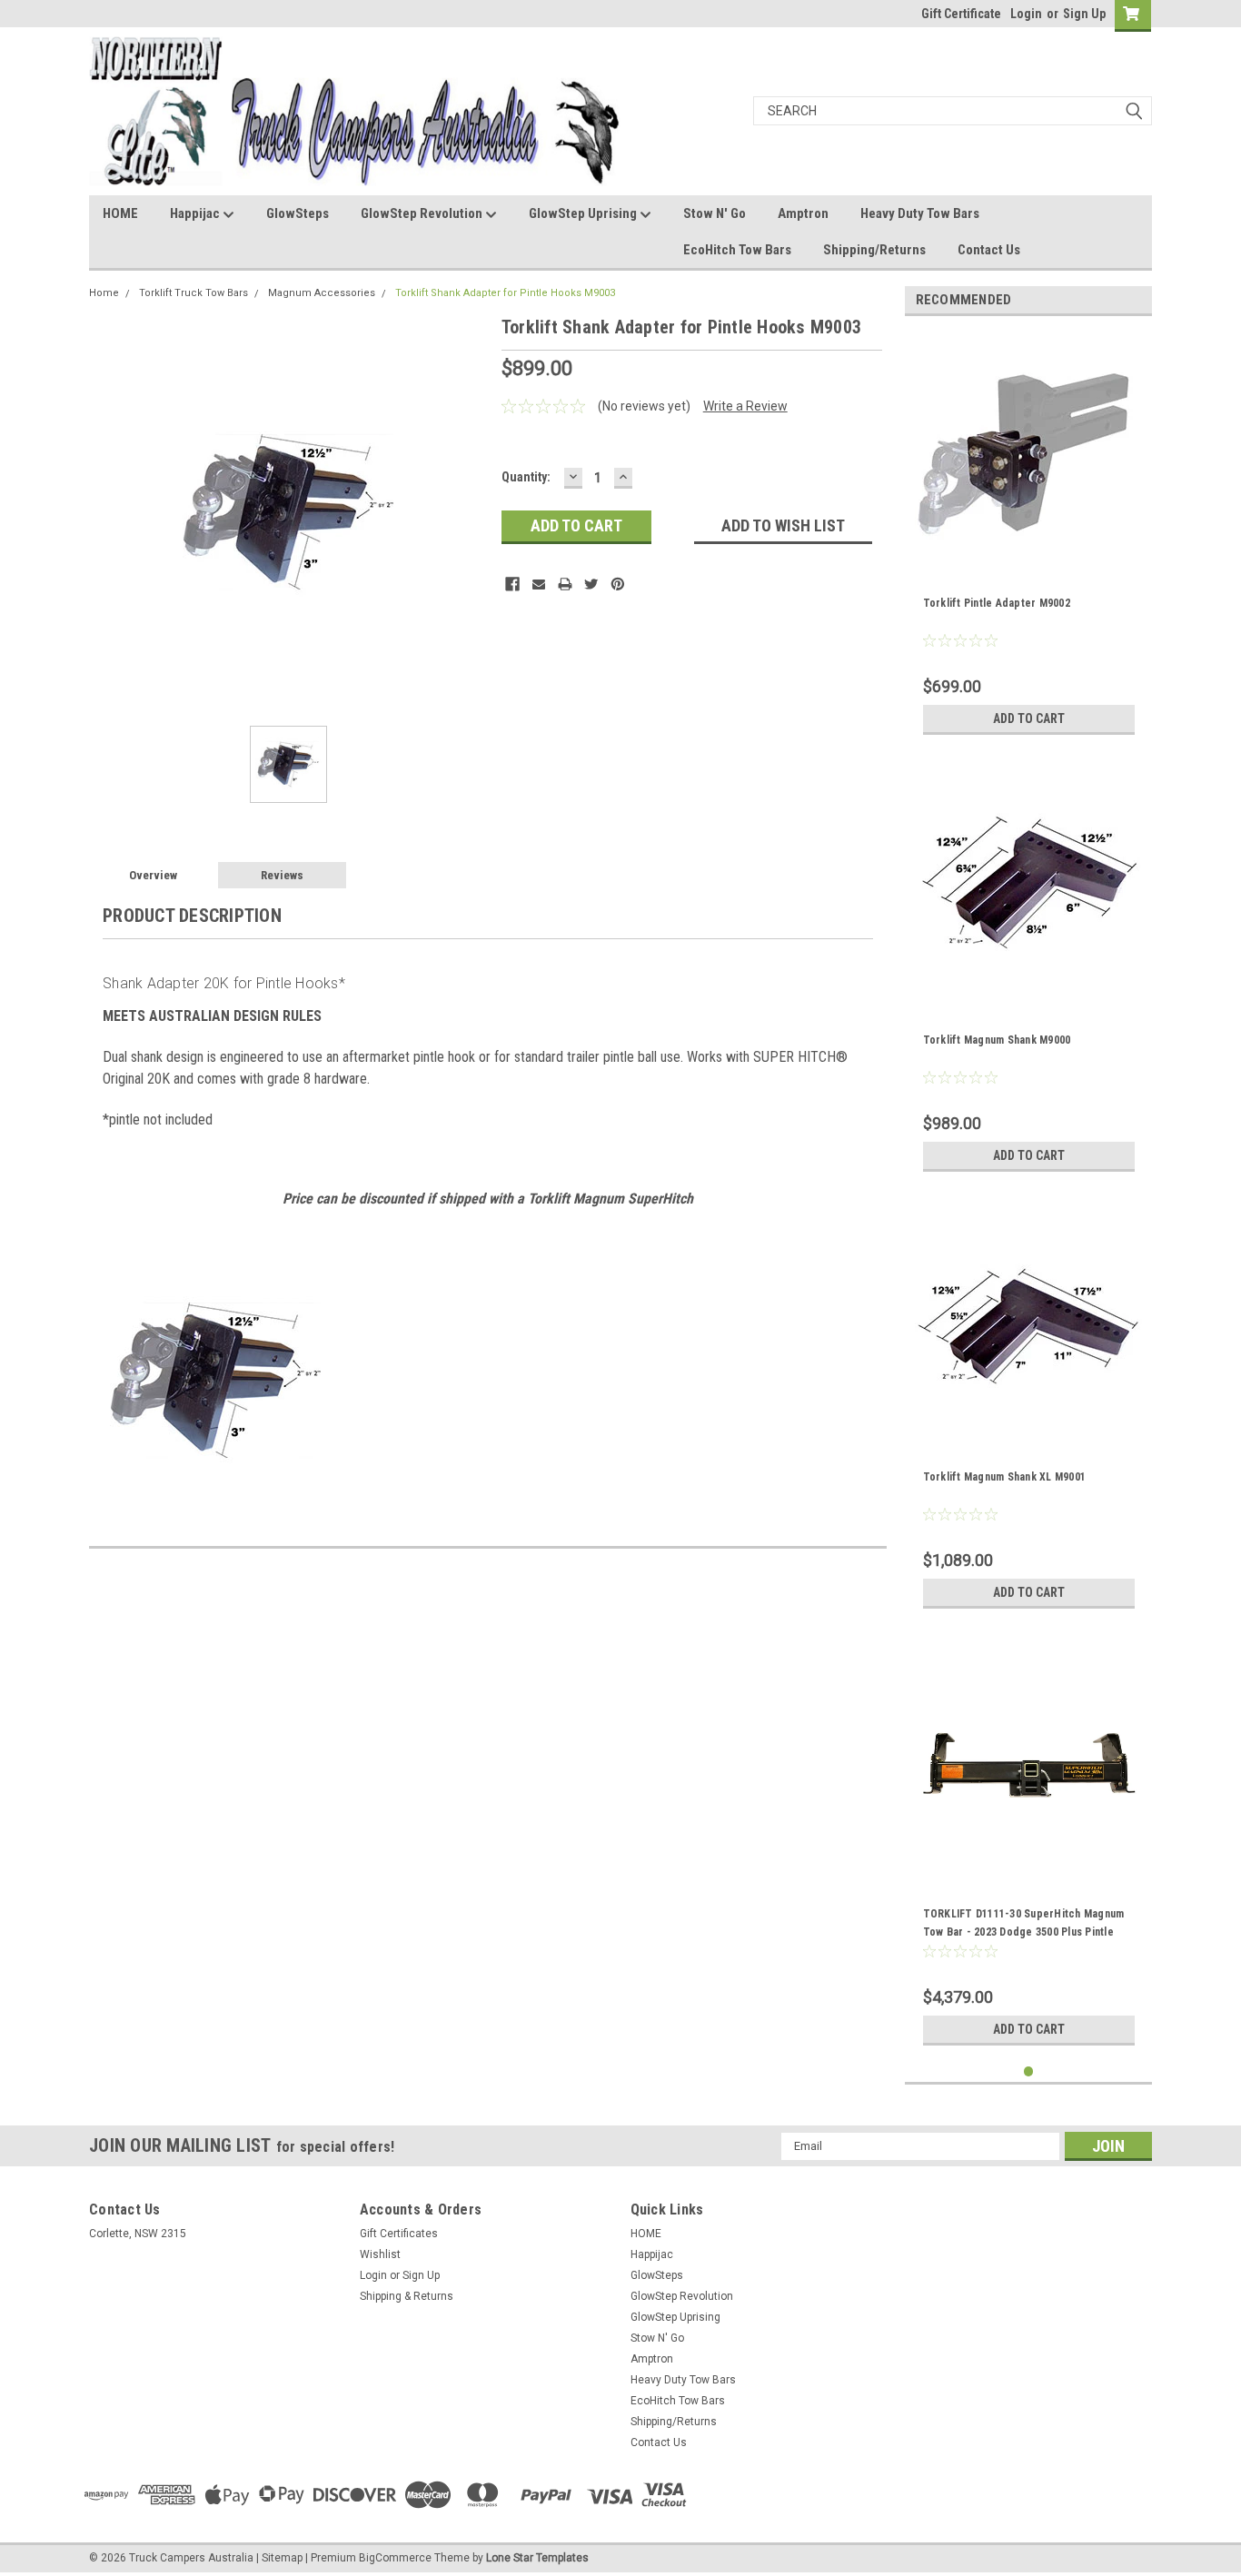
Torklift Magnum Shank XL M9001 (1005, 1477)
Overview (153, 875)
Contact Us (989, 250)
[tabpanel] (1029, 537)
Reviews (282, 875)
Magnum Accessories (322, 293)
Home (104, 293)
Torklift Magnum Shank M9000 (997, 1040)
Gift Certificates (399, 2234)
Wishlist (380, 2254)
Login (1026, 14)
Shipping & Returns (407, 2296)
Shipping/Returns (874, 250)
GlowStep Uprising (584, 213)
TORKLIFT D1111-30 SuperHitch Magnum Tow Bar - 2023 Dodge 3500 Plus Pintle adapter (1024, 1932)
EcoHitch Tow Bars (737, 250)
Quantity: (526, 477)
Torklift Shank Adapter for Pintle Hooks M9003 (505, 293)
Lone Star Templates (537, 2558)
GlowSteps (298, 213)
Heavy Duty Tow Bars (920, 213)
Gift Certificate (961, 14)
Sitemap (282, 2558)
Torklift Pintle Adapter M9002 (997, 603)
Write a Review (745, 406)
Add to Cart (1029, 718)
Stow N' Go (715, 213)
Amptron (803, 213)
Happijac (196, 213)
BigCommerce (395, 2558)
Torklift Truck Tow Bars (194, 293)
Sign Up (1084, 14)
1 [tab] (1029, 2071)
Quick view (1028, 1866)
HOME (120, 213)
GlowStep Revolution (423, 213)
